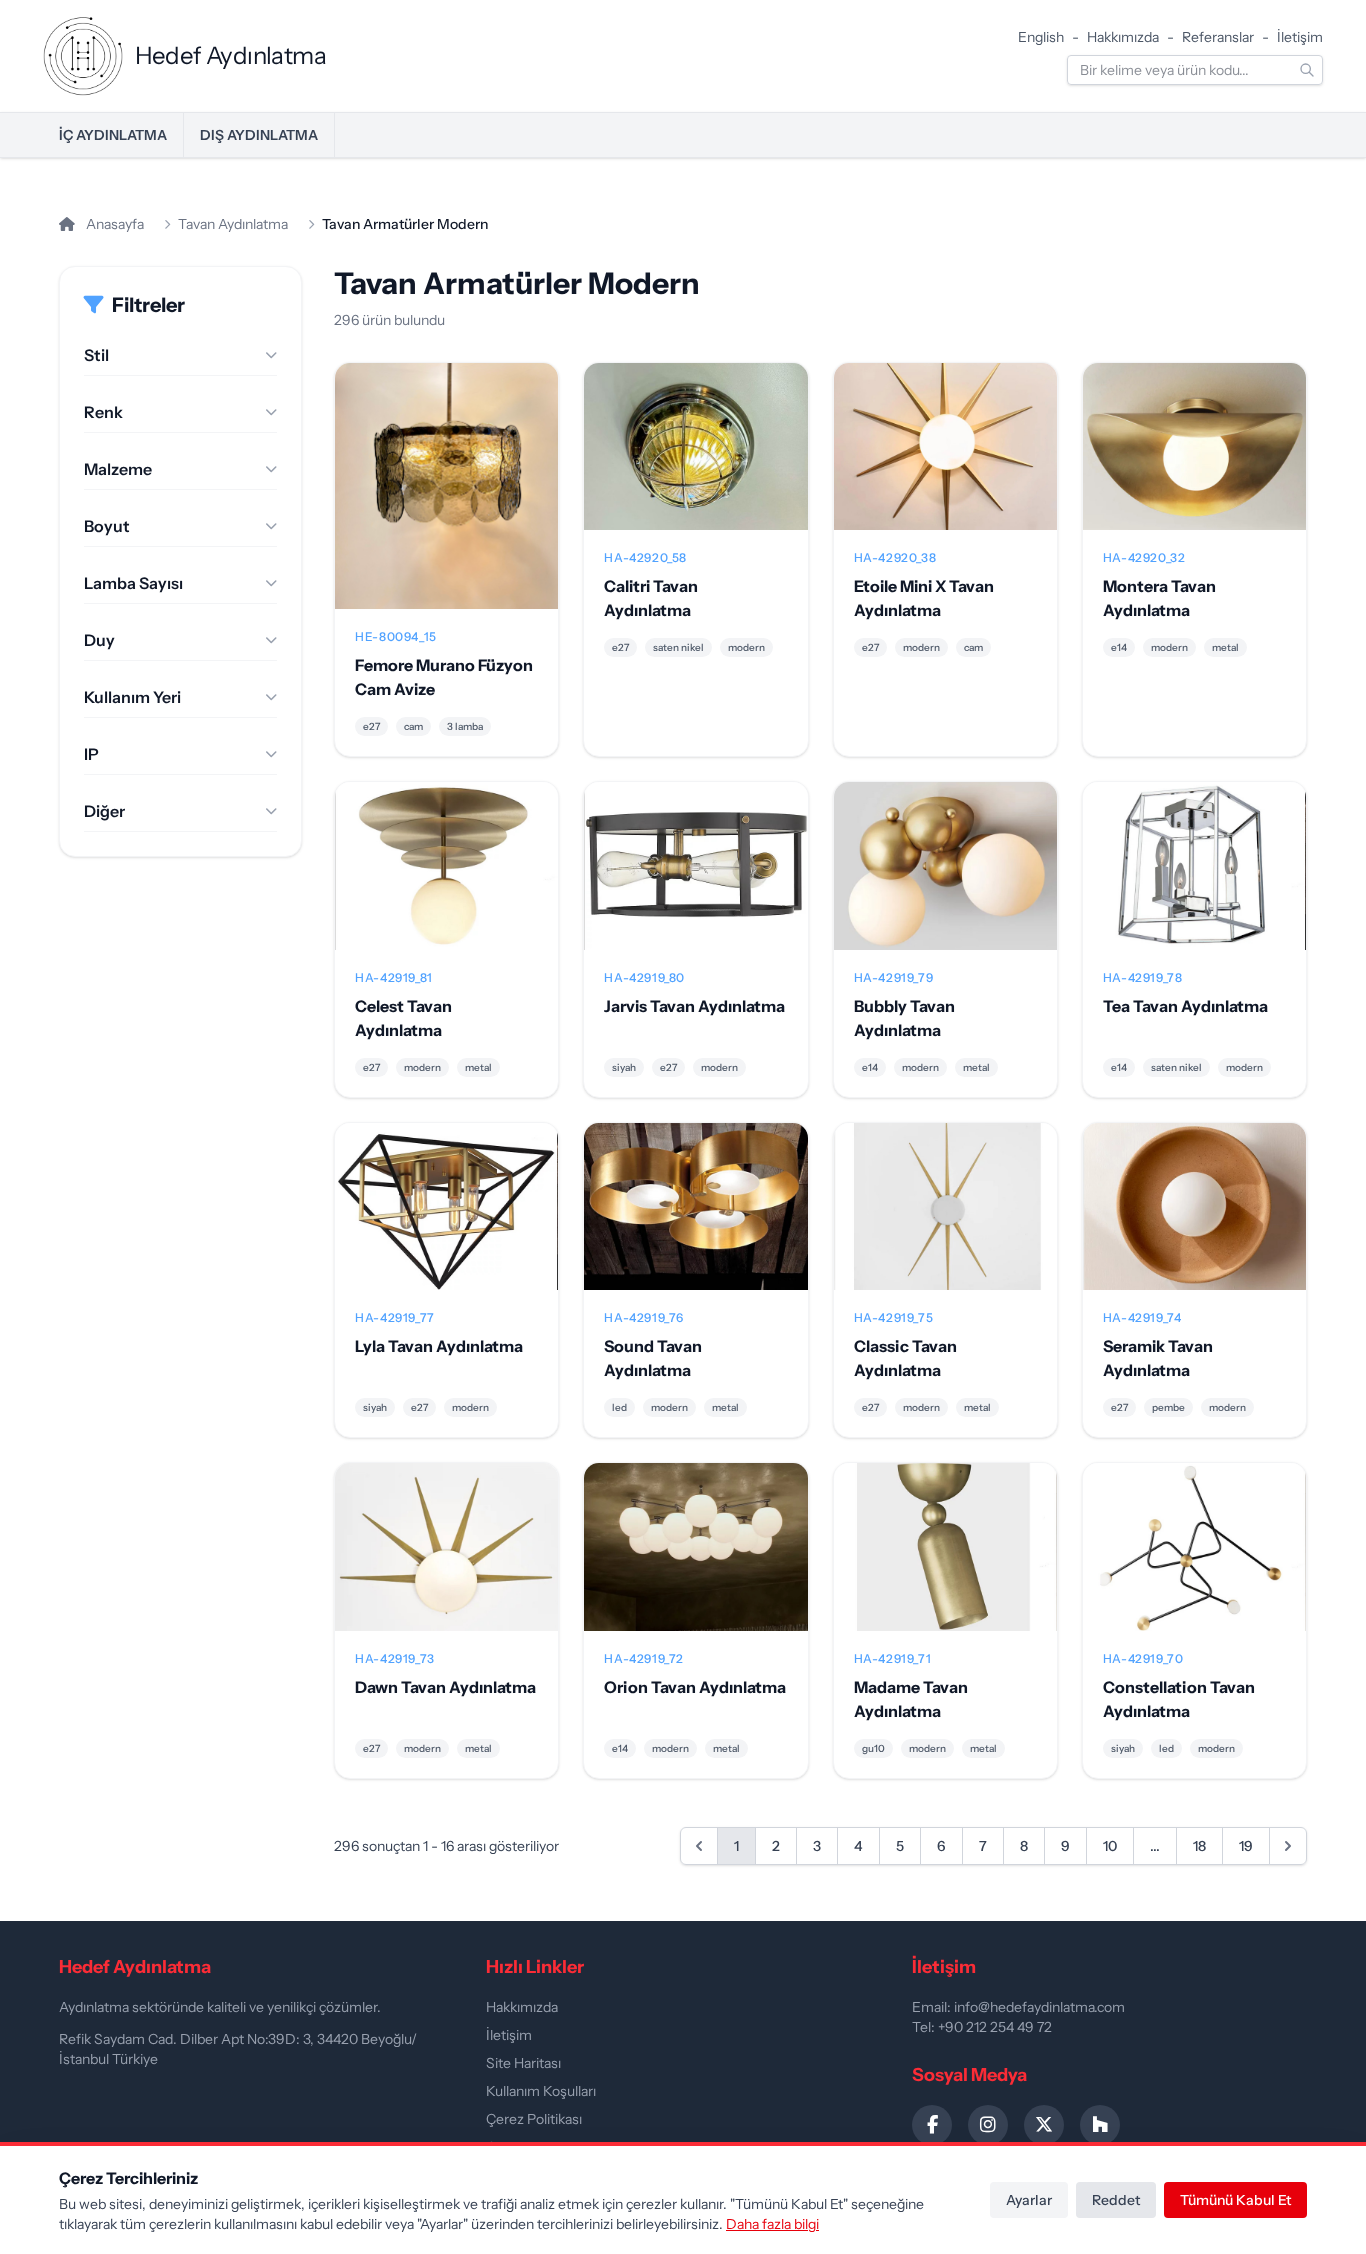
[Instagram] (988, 2125)
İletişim (1300, 37)
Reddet (1116, 2200)
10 (1110, 1846)
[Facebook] (932, 2125)
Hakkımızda (1123, 37)
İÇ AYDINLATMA (113, 135)
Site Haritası (523, 2063)
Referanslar (1218, 37)
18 (1199, 1846)
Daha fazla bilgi (772, 2224)
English (1041, 37)
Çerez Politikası (534, 2119)
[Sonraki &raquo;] (1288, 1846)
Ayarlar (1029, 2200)
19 (1246, 1846)
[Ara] (1307, 70)
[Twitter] (1044, 2125)
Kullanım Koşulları (541, 2091)
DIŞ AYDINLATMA (259, 135)
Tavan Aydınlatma (233, 224)
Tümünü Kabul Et (1235, 2200)
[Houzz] (1100, 2125)
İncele (446, 502)
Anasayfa (113, 224)
